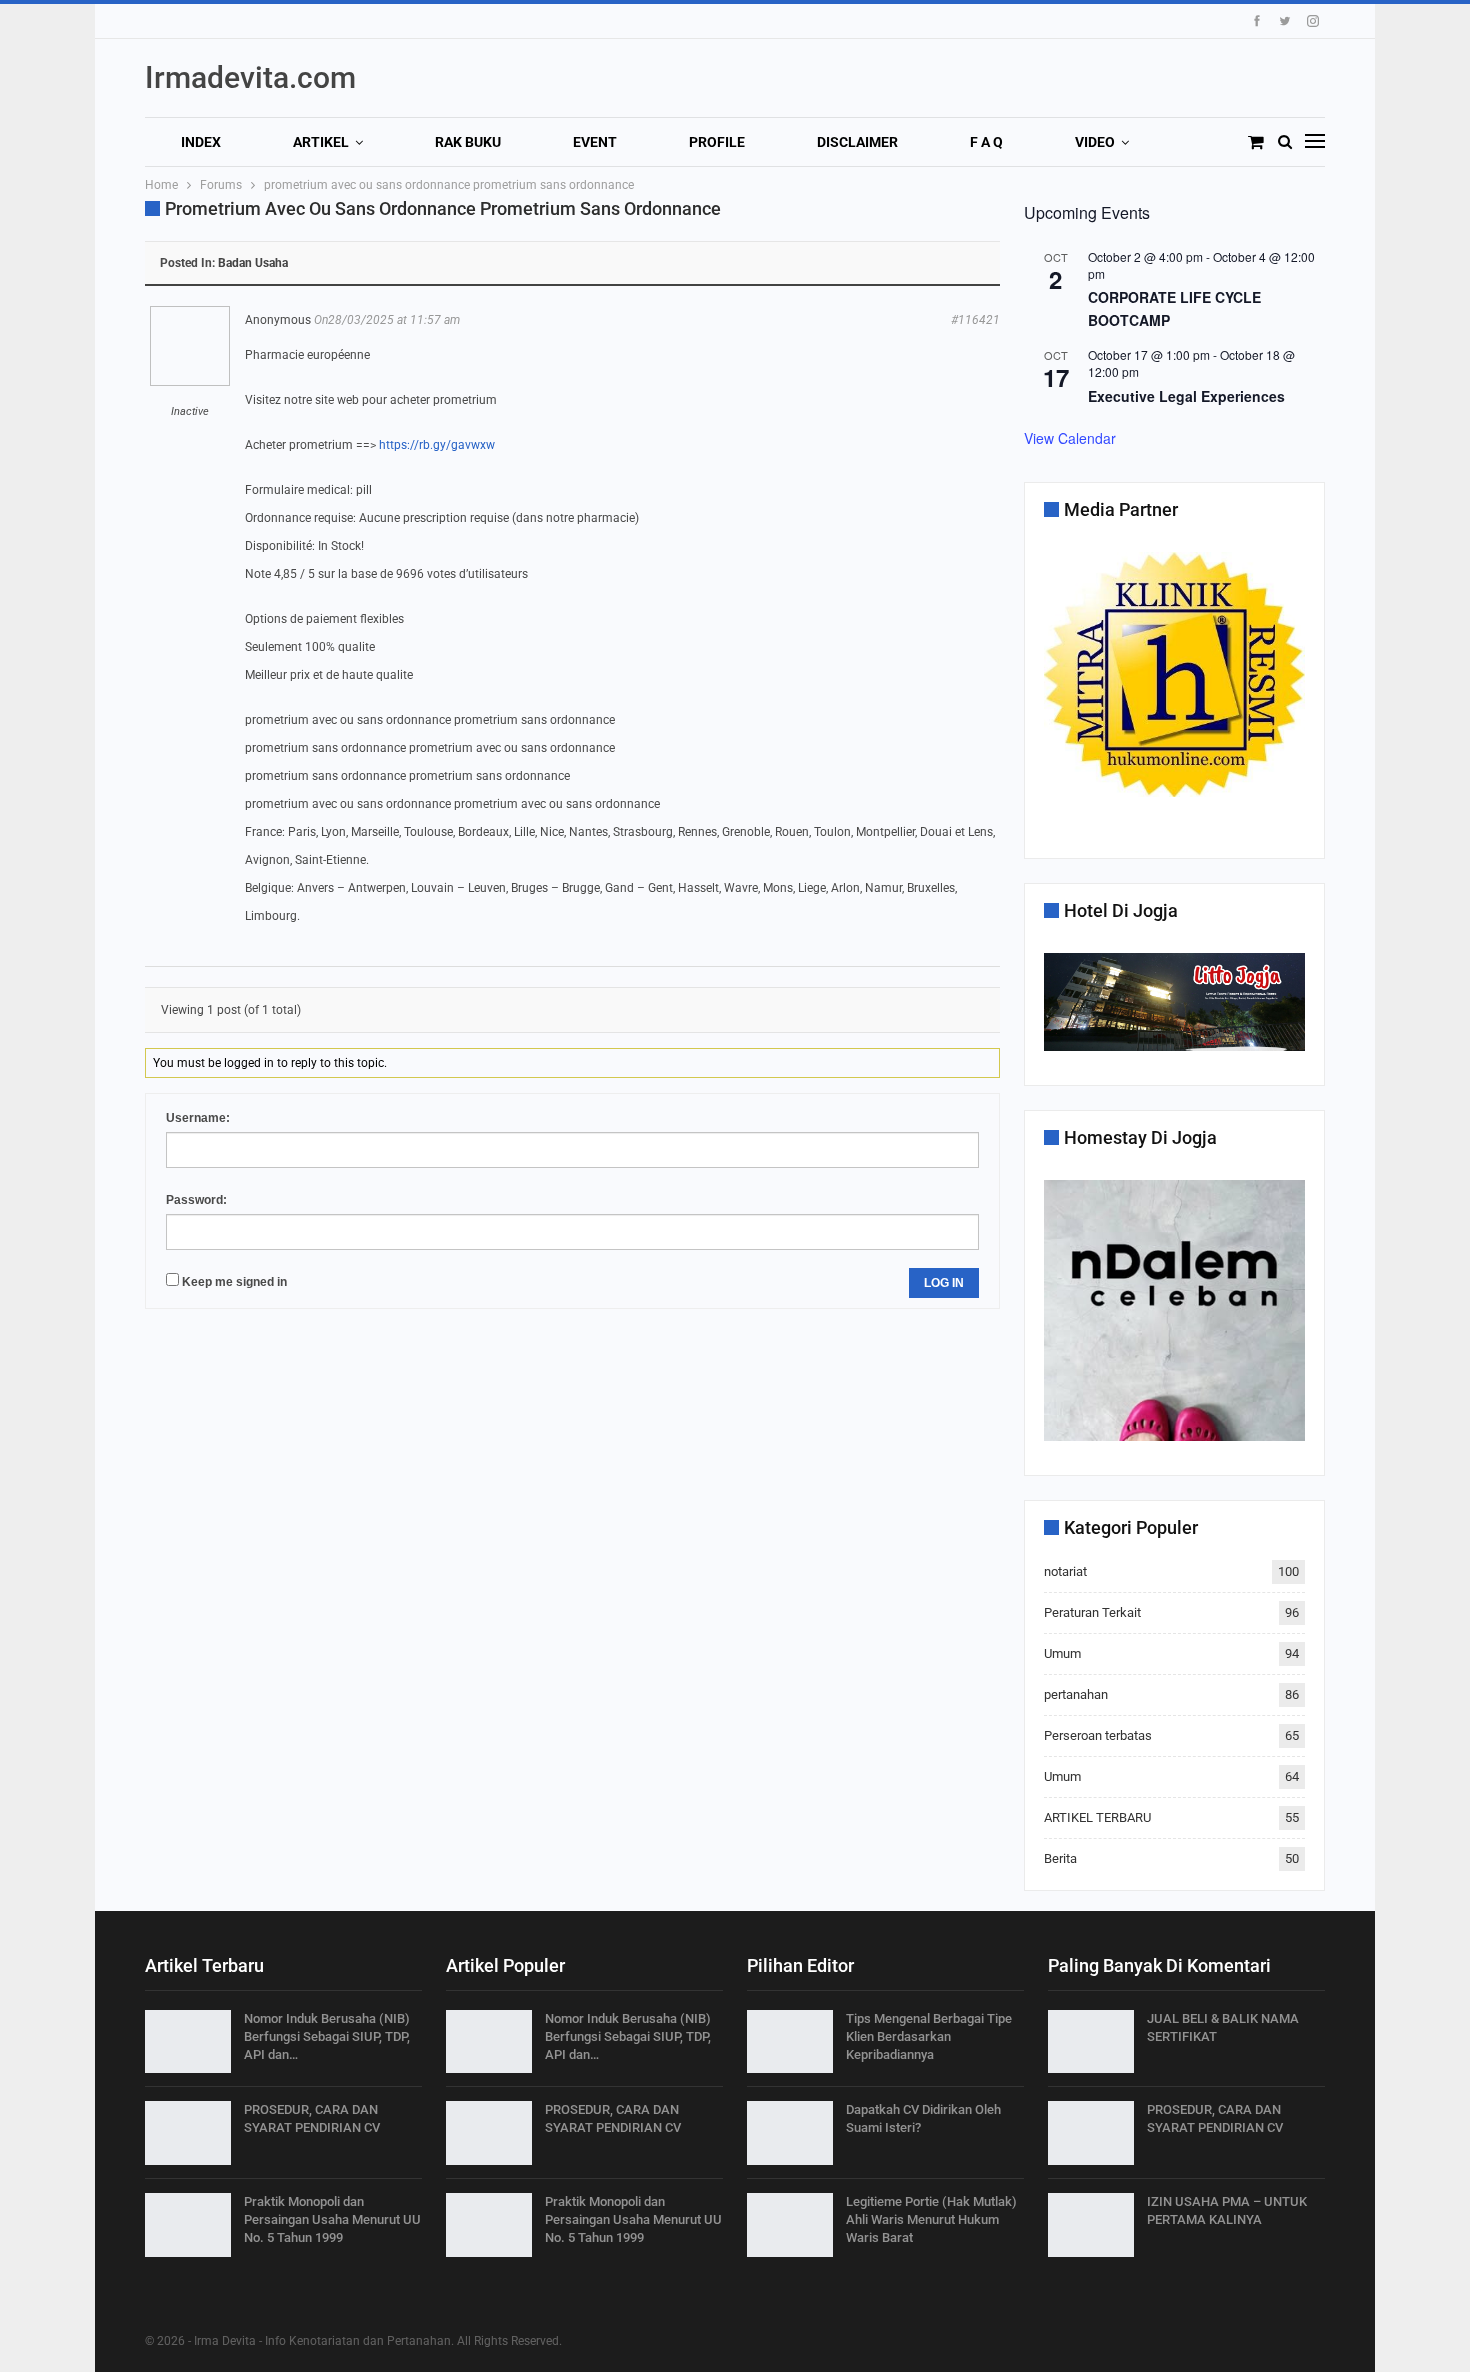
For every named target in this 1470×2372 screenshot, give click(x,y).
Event (595, 142)
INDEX (201, 142)
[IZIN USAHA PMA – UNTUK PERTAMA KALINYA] (1091, 2225)
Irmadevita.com (250, 77)
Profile (717, 142)
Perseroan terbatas (1098, 1735)
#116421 (975, 320)
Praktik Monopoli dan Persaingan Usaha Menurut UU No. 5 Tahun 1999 (332, 2219)
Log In (944, 1283)
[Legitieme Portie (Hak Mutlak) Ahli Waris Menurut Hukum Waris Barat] (790, 2225)
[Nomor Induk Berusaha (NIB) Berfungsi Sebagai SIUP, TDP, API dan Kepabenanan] (188, 2042)
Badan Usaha (253, 263)
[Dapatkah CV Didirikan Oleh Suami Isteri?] (790, 2133)
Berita (1060, 1858)
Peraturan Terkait (1092, 1612)
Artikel (321, 142)
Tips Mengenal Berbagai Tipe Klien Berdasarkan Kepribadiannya (929, 2036)
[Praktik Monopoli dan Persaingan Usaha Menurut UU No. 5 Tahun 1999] (188, 2225)
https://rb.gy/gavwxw (437, 445)
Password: (196, 1200)
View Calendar (1070, 438)
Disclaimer (857, 142)
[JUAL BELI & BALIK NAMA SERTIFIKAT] (1091, 2042)
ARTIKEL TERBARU (1097, 1817)
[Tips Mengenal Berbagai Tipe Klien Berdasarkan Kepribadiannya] (790, 2042)
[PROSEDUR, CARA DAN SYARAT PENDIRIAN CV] (188, 2133)
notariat (1065, 1571)
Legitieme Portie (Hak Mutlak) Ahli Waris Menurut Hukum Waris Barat (931, 2219)
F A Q (986, 142)
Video (1095, 142)
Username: (198, 1118)
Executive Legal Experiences (1186, 396)
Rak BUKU (468, 142)
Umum (1062, 1653)
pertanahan (1076, 1694)
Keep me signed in (234, 1282)
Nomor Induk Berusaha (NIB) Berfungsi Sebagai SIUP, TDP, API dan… (327, 2036)
